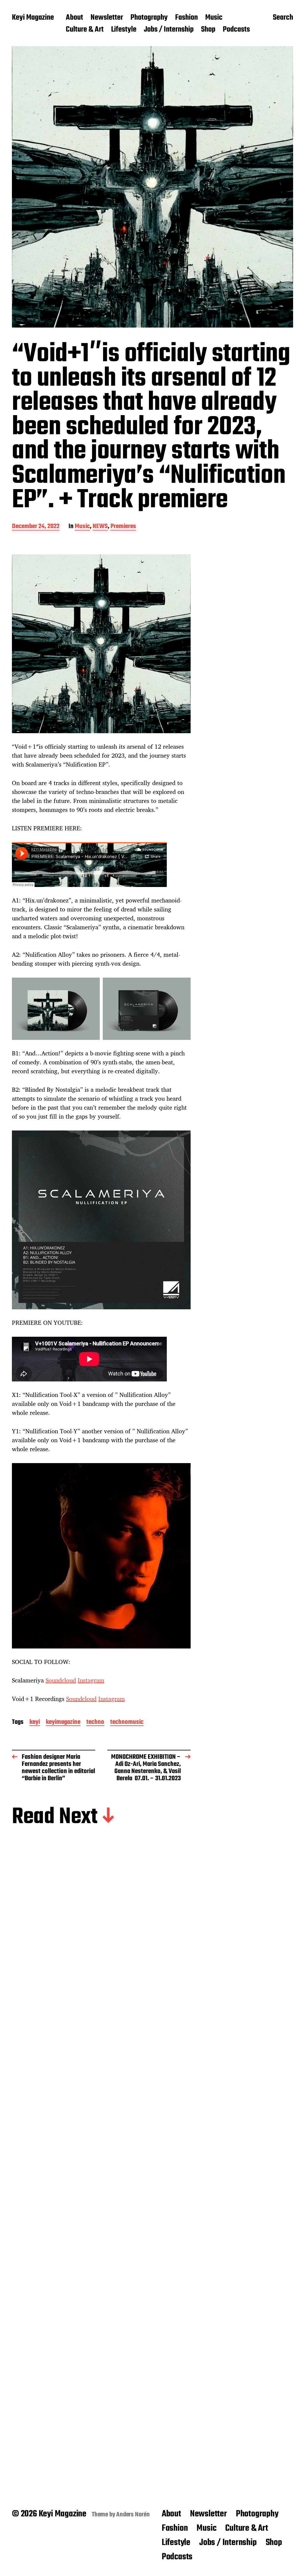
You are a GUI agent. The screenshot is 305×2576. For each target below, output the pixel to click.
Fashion (186, 18)
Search (283, 18)
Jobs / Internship (169, 30)
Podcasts (236, 30)
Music (214, 18)
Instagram (91, 1680)
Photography (149, 18)
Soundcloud (61, 1680)
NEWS (100, 527)
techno (95, 1723)
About (74, 18)
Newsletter (107, 18)
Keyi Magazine (33, 18)
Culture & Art (85, 30)
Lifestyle (124, 30)
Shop (208, 30)
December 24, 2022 (36, 527)
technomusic (127, 1723)
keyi (35, 1723)
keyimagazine (63, 1723)
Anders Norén (133, 2515)
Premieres (123, 527)
